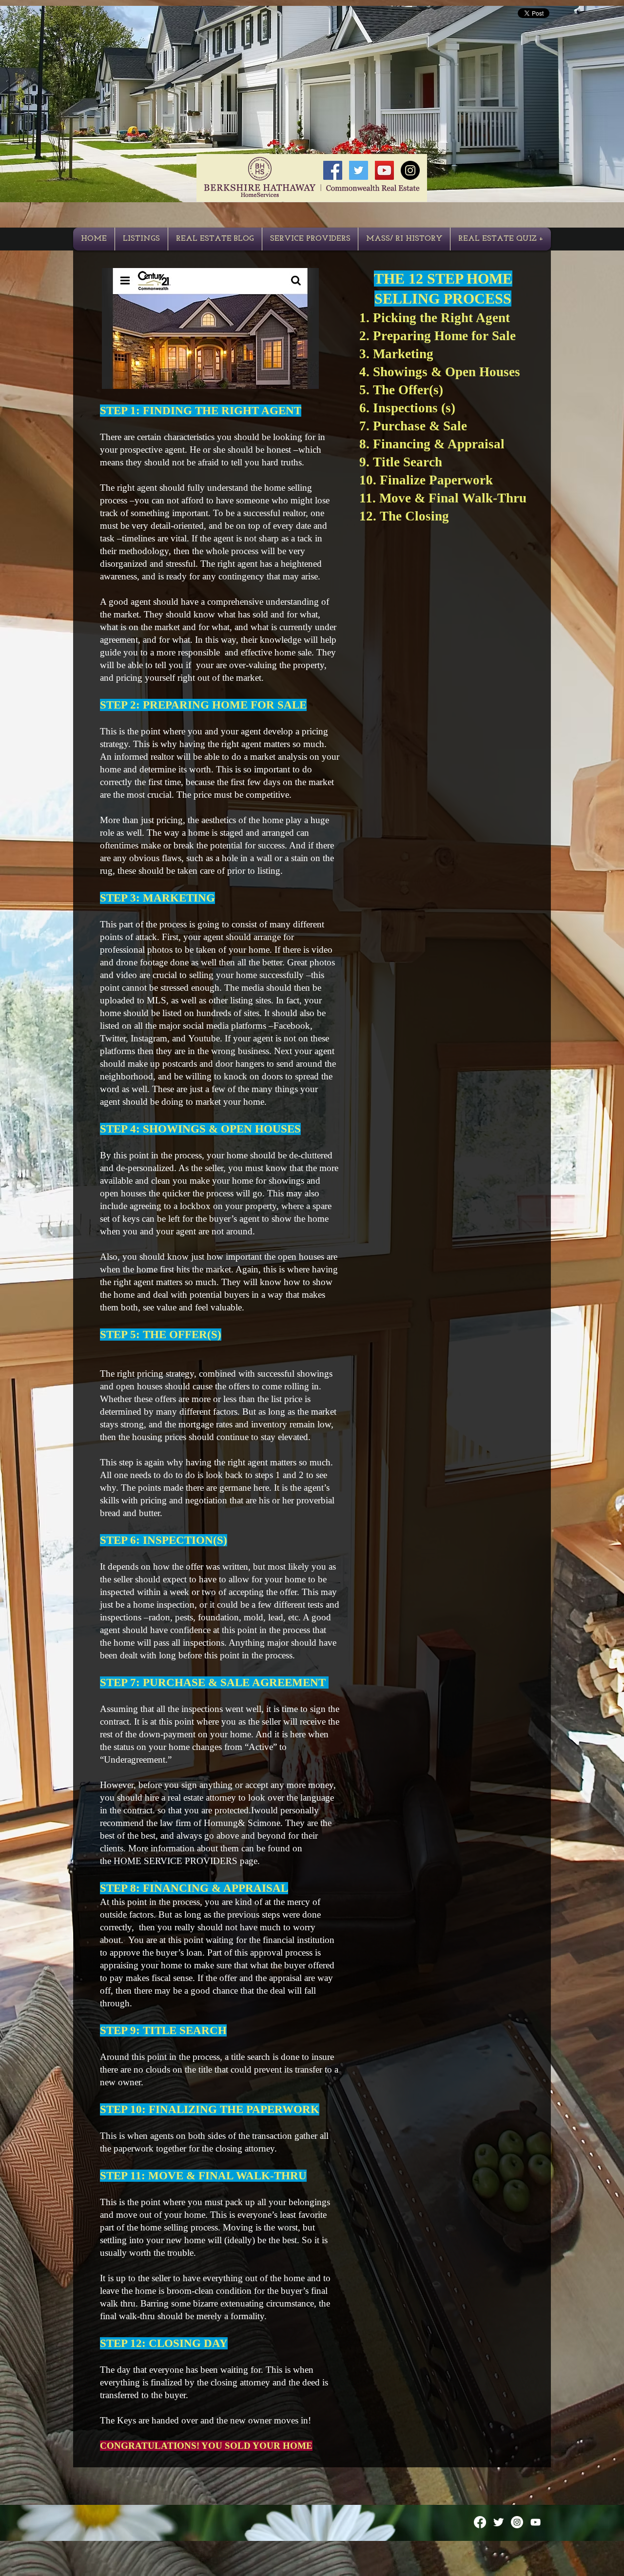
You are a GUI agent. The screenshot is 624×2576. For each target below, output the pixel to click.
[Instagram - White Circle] (517, 2522)
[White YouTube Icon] (536, 2522)
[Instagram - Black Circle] (410, 170)
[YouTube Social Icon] (384, 170)
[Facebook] (480, 2522)
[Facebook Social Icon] (333, 170)
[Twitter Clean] (498, 2522)
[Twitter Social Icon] (359, 170)
